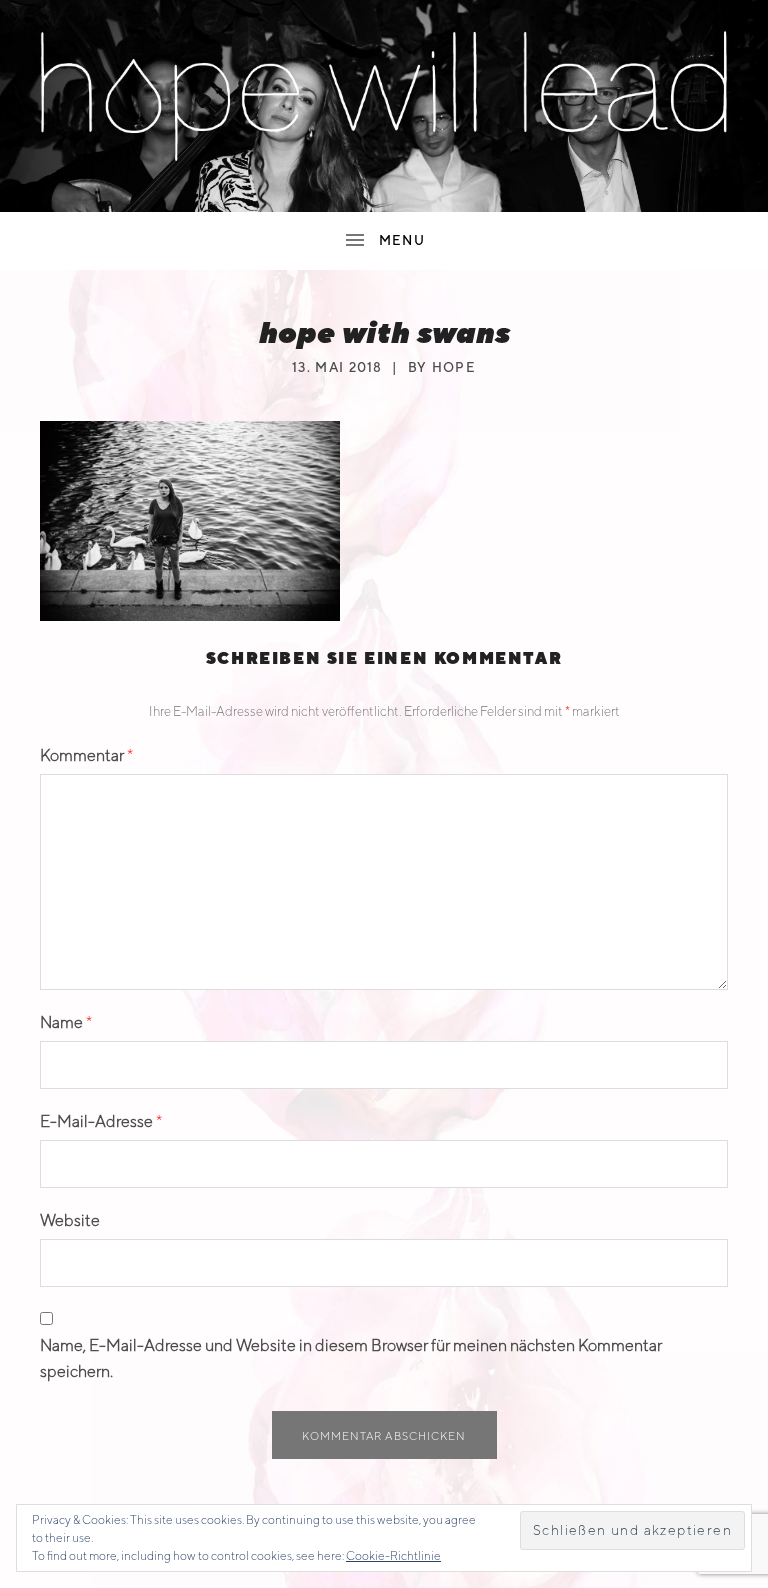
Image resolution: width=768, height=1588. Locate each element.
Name (66, 1022)
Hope (454, 367)
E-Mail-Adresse (101, 1121)
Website (70, 1220)
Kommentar (86, 755)
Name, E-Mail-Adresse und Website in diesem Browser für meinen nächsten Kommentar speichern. (351, 1358)
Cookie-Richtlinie (393, 1555)
